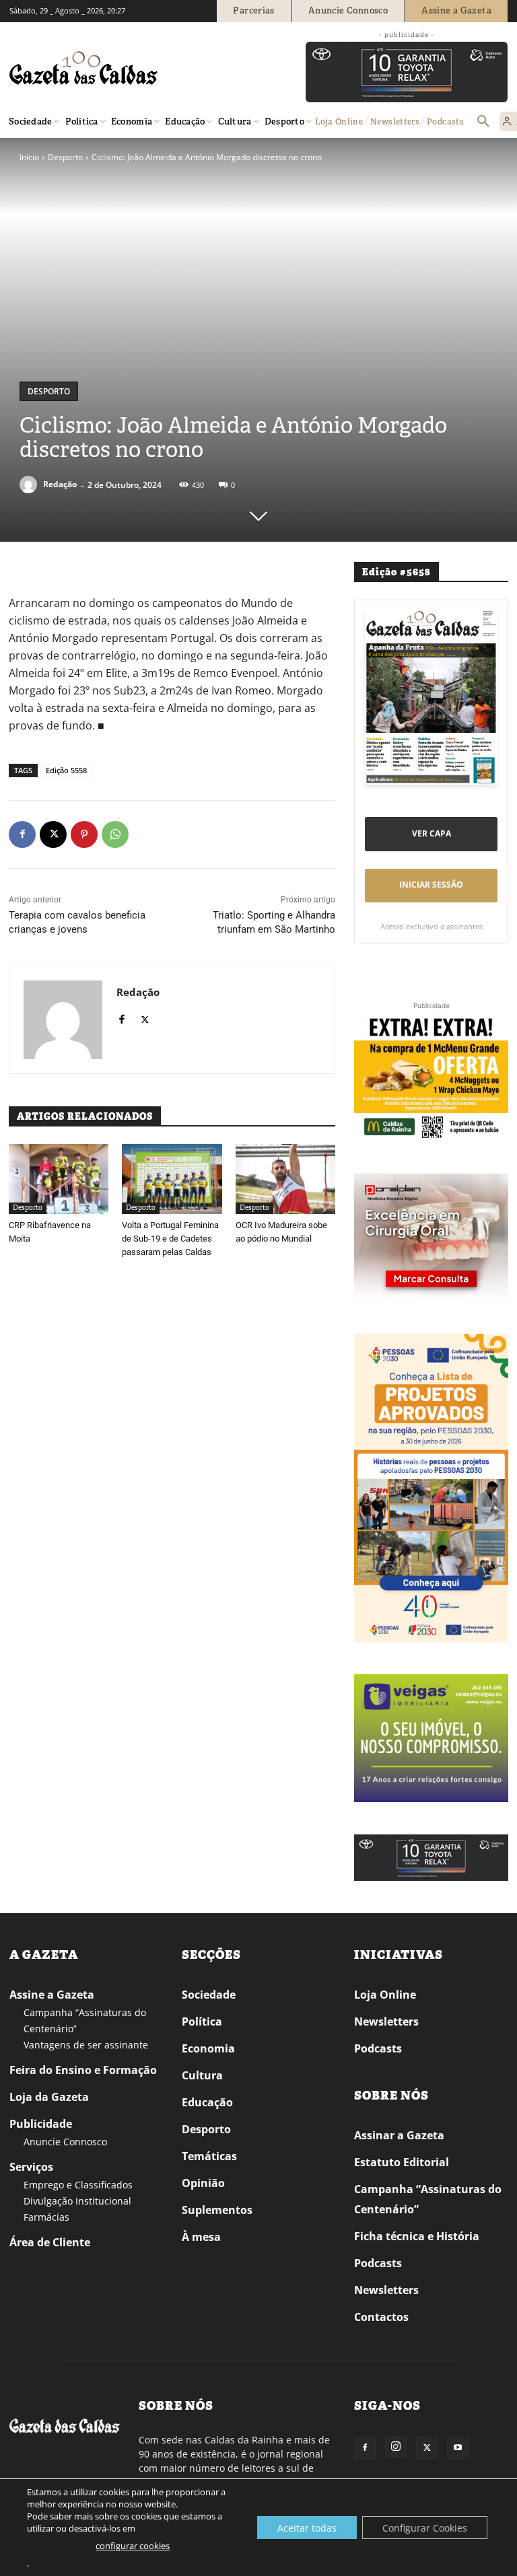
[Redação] (30, 485)
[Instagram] (396, 2447)
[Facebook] (22, 834)
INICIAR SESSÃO (431, 885)
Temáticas (209, 2156)
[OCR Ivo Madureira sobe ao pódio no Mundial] (285, 1179)
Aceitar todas (307, 2528)
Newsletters (386, 2022)
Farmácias (46, 2217)
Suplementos (217, 2210)
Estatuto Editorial (402, 2162)
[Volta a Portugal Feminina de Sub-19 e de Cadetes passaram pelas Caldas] (172, 1179)
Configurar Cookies (425, 2528)
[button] (483, 122)
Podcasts (378, 2048)
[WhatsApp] (115, 834)
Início (29, 157)
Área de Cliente (50, 2242)
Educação (207, 2102)
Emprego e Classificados (78, 2185)
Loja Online (385, 1995)
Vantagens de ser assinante (86, 2045)
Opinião (203, 2183)
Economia (208, 2048)
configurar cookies (133, 2546)
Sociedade (209, 1995)
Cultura (202, 2075)
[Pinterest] (84, 834)
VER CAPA (432, 833)
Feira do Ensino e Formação (83, 2070)
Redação (60, 484)
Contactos (381, 2317)
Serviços (31, 2167)
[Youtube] (458, 2448)
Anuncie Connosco (65, 2142)
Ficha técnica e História (417, 2236)
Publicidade (41, 2124)
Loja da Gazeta (49, 2097)
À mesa (201, 2237)
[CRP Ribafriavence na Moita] (59, 1179)
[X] (53, 834)
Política (202, 2022)
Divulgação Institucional (77, 2201)
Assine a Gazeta (52, 1995)
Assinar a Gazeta (399, 2135)
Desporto (65, 157)
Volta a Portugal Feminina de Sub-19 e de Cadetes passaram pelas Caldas (170, 1239)
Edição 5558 (66, 770)
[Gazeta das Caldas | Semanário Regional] (137, 68)
